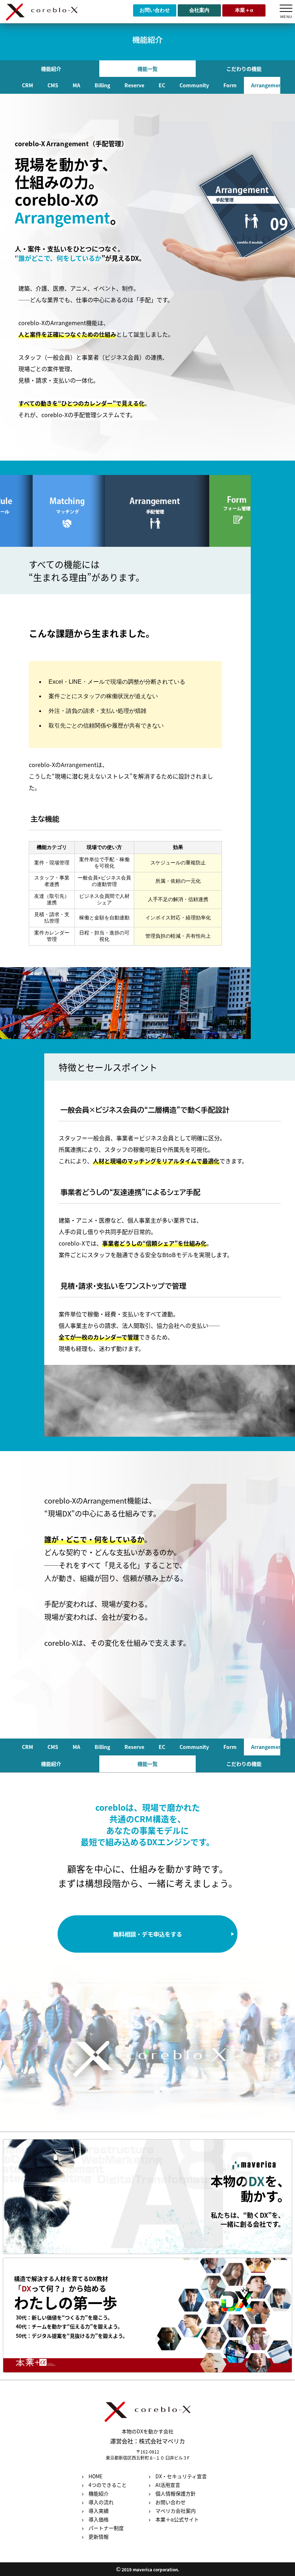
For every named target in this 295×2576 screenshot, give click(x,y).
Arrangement (267, 85)
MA (76, 85)
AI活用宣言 (168, 2485)
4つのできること (108, 2485)
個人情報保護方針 (176, 2494)
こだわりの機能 (244, 69)
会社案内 (199, 10)
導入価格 (99, 2519)
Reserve (134, 85)
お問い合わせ (155, 10)
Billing (102, 85)
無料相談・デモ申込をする (147, 1934)
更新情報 (99, 2537)
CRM (28, 85)
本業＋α (244, 10)
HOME (96, 2476)
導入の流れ (101, 2502)
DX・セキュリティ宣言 (181, 2476)
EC (162, 85)
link (147, 2197)
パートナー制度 (106, 2528)
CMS (53, 85)
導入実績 (99, 2511)
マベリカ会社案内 (176, 2511)
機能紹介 (51, 69)
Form (230, 85)
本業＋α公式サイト (177, 2519)
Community (194, 85)
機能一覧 (147, 69)
